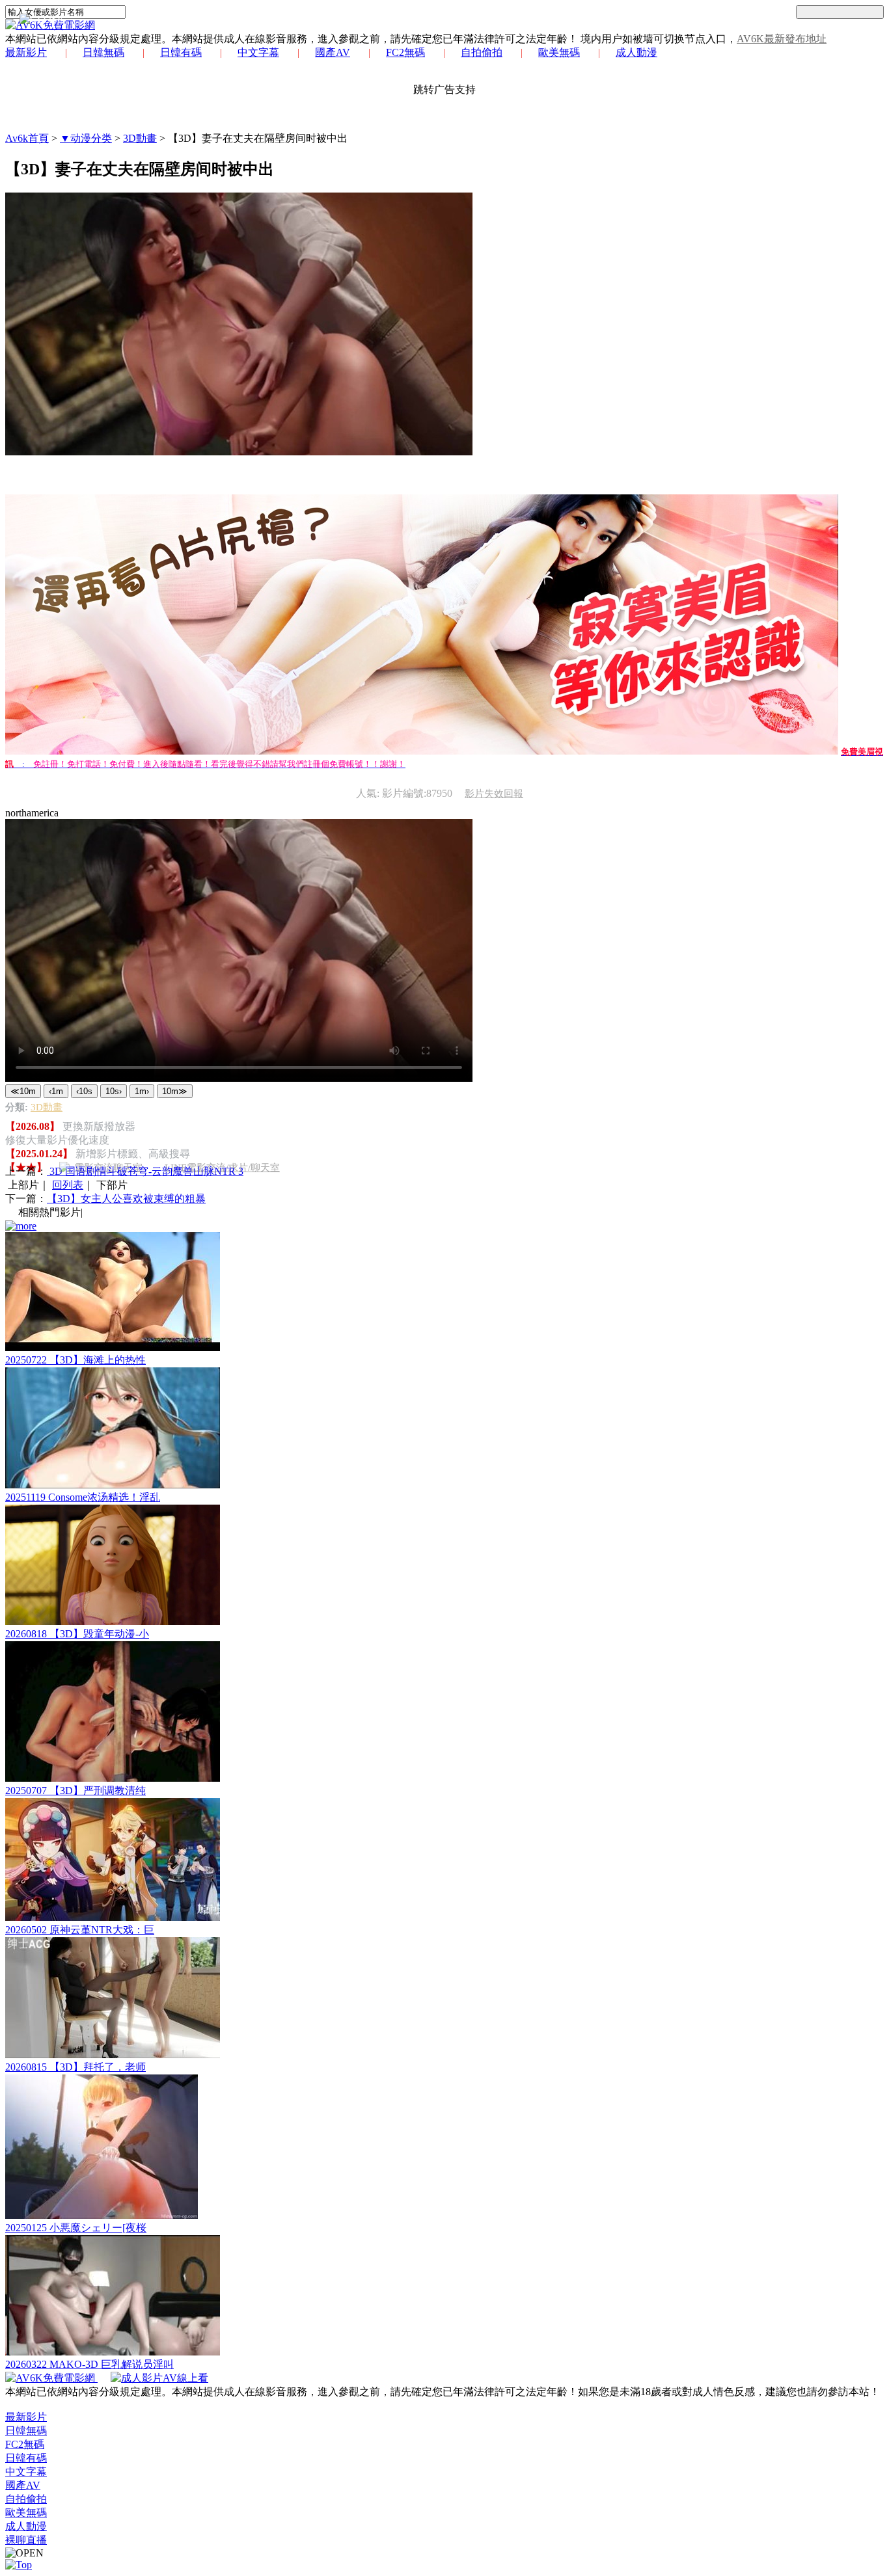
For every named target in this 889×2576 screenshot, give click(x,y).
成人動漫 (636, 52)
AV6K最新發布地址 (782, 39)
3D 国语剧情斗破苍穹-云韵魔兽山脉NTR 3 (145, 1171)
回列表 (68, 1185)
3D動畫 (140, 138)
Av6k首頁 (27, 138)
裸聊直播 (26, 2540)
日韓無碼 (103, 52)
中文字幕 (258, 52)
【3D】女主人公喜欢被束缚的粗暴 (126, 1199)
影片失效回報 (494, 794)
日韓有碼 (181, 52)
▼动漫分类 (86, 138)
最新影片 (26, 52)
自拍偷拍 (482, 52)
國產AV (333, 52)
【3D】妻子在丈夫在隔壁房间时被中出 (258, 138)
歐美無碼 (559, 52)
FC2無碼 (405, 52)
